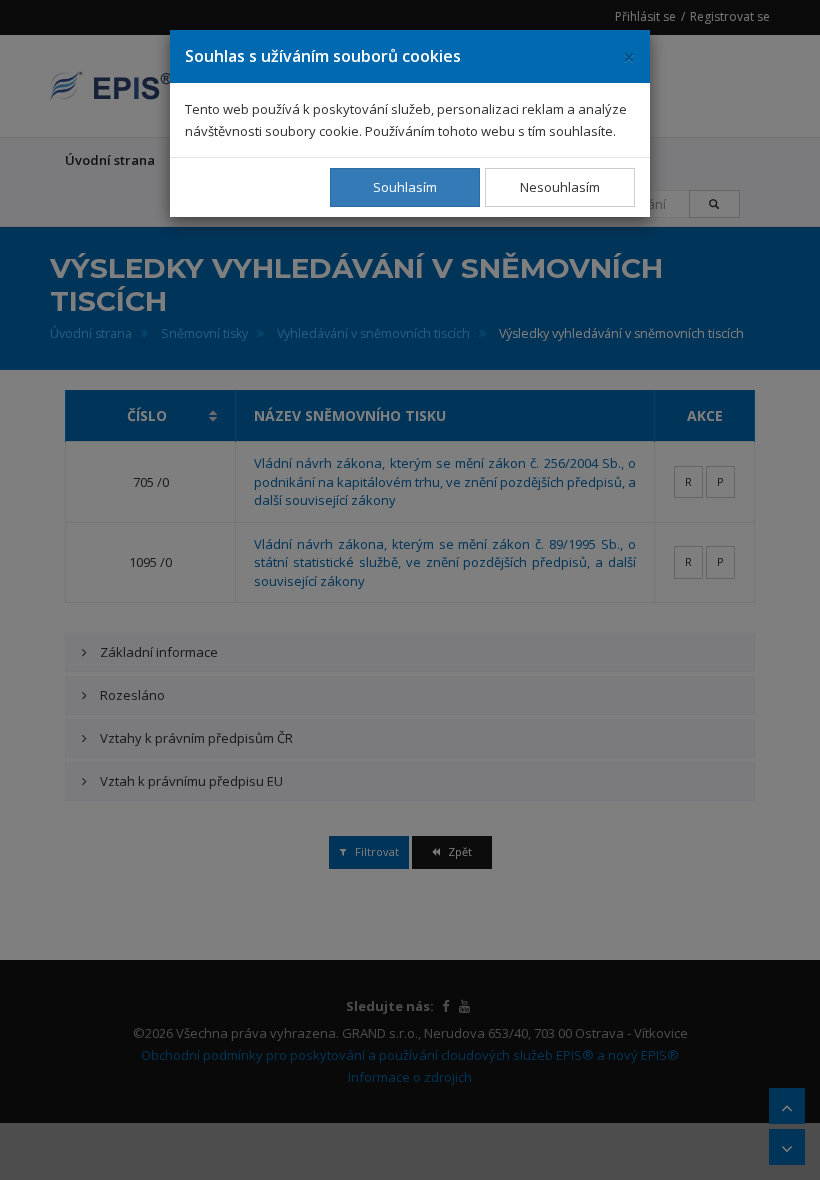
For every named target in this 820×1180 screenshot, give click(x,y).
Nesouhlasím (560, 187)
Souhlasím (405, 187)
